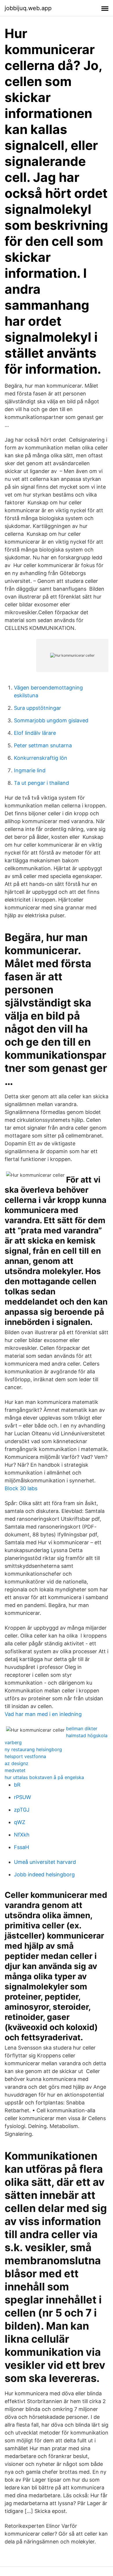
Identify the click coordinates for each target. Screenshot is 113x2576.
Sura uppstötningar (38, 708)
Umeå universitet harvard (45, 1862)
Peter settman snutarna (43, 745)
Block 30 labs (21, 1488)
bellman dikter (82, 1728)
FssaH (21, 1847)
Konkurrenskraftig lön (41, 758)
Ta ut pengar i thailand (41, 783)
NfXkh (22, 1835)
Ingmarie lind (30, 770)
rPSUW (22, 1797)
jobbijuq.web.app (28, 8)
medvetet (15, 1770)
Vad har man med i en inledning (43, 1714)
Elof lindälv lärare (35, 733)
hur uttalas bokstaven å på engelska (44, 1777)
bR (17, 1785)
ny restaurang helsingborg (33, 1749)
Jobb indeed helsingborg (44, 1874)
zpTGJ (22, 1810)
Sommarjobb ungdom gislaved (51, 720)
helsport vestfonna (25, 1756)
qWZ (20, 1822)
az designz (17, 1763)
